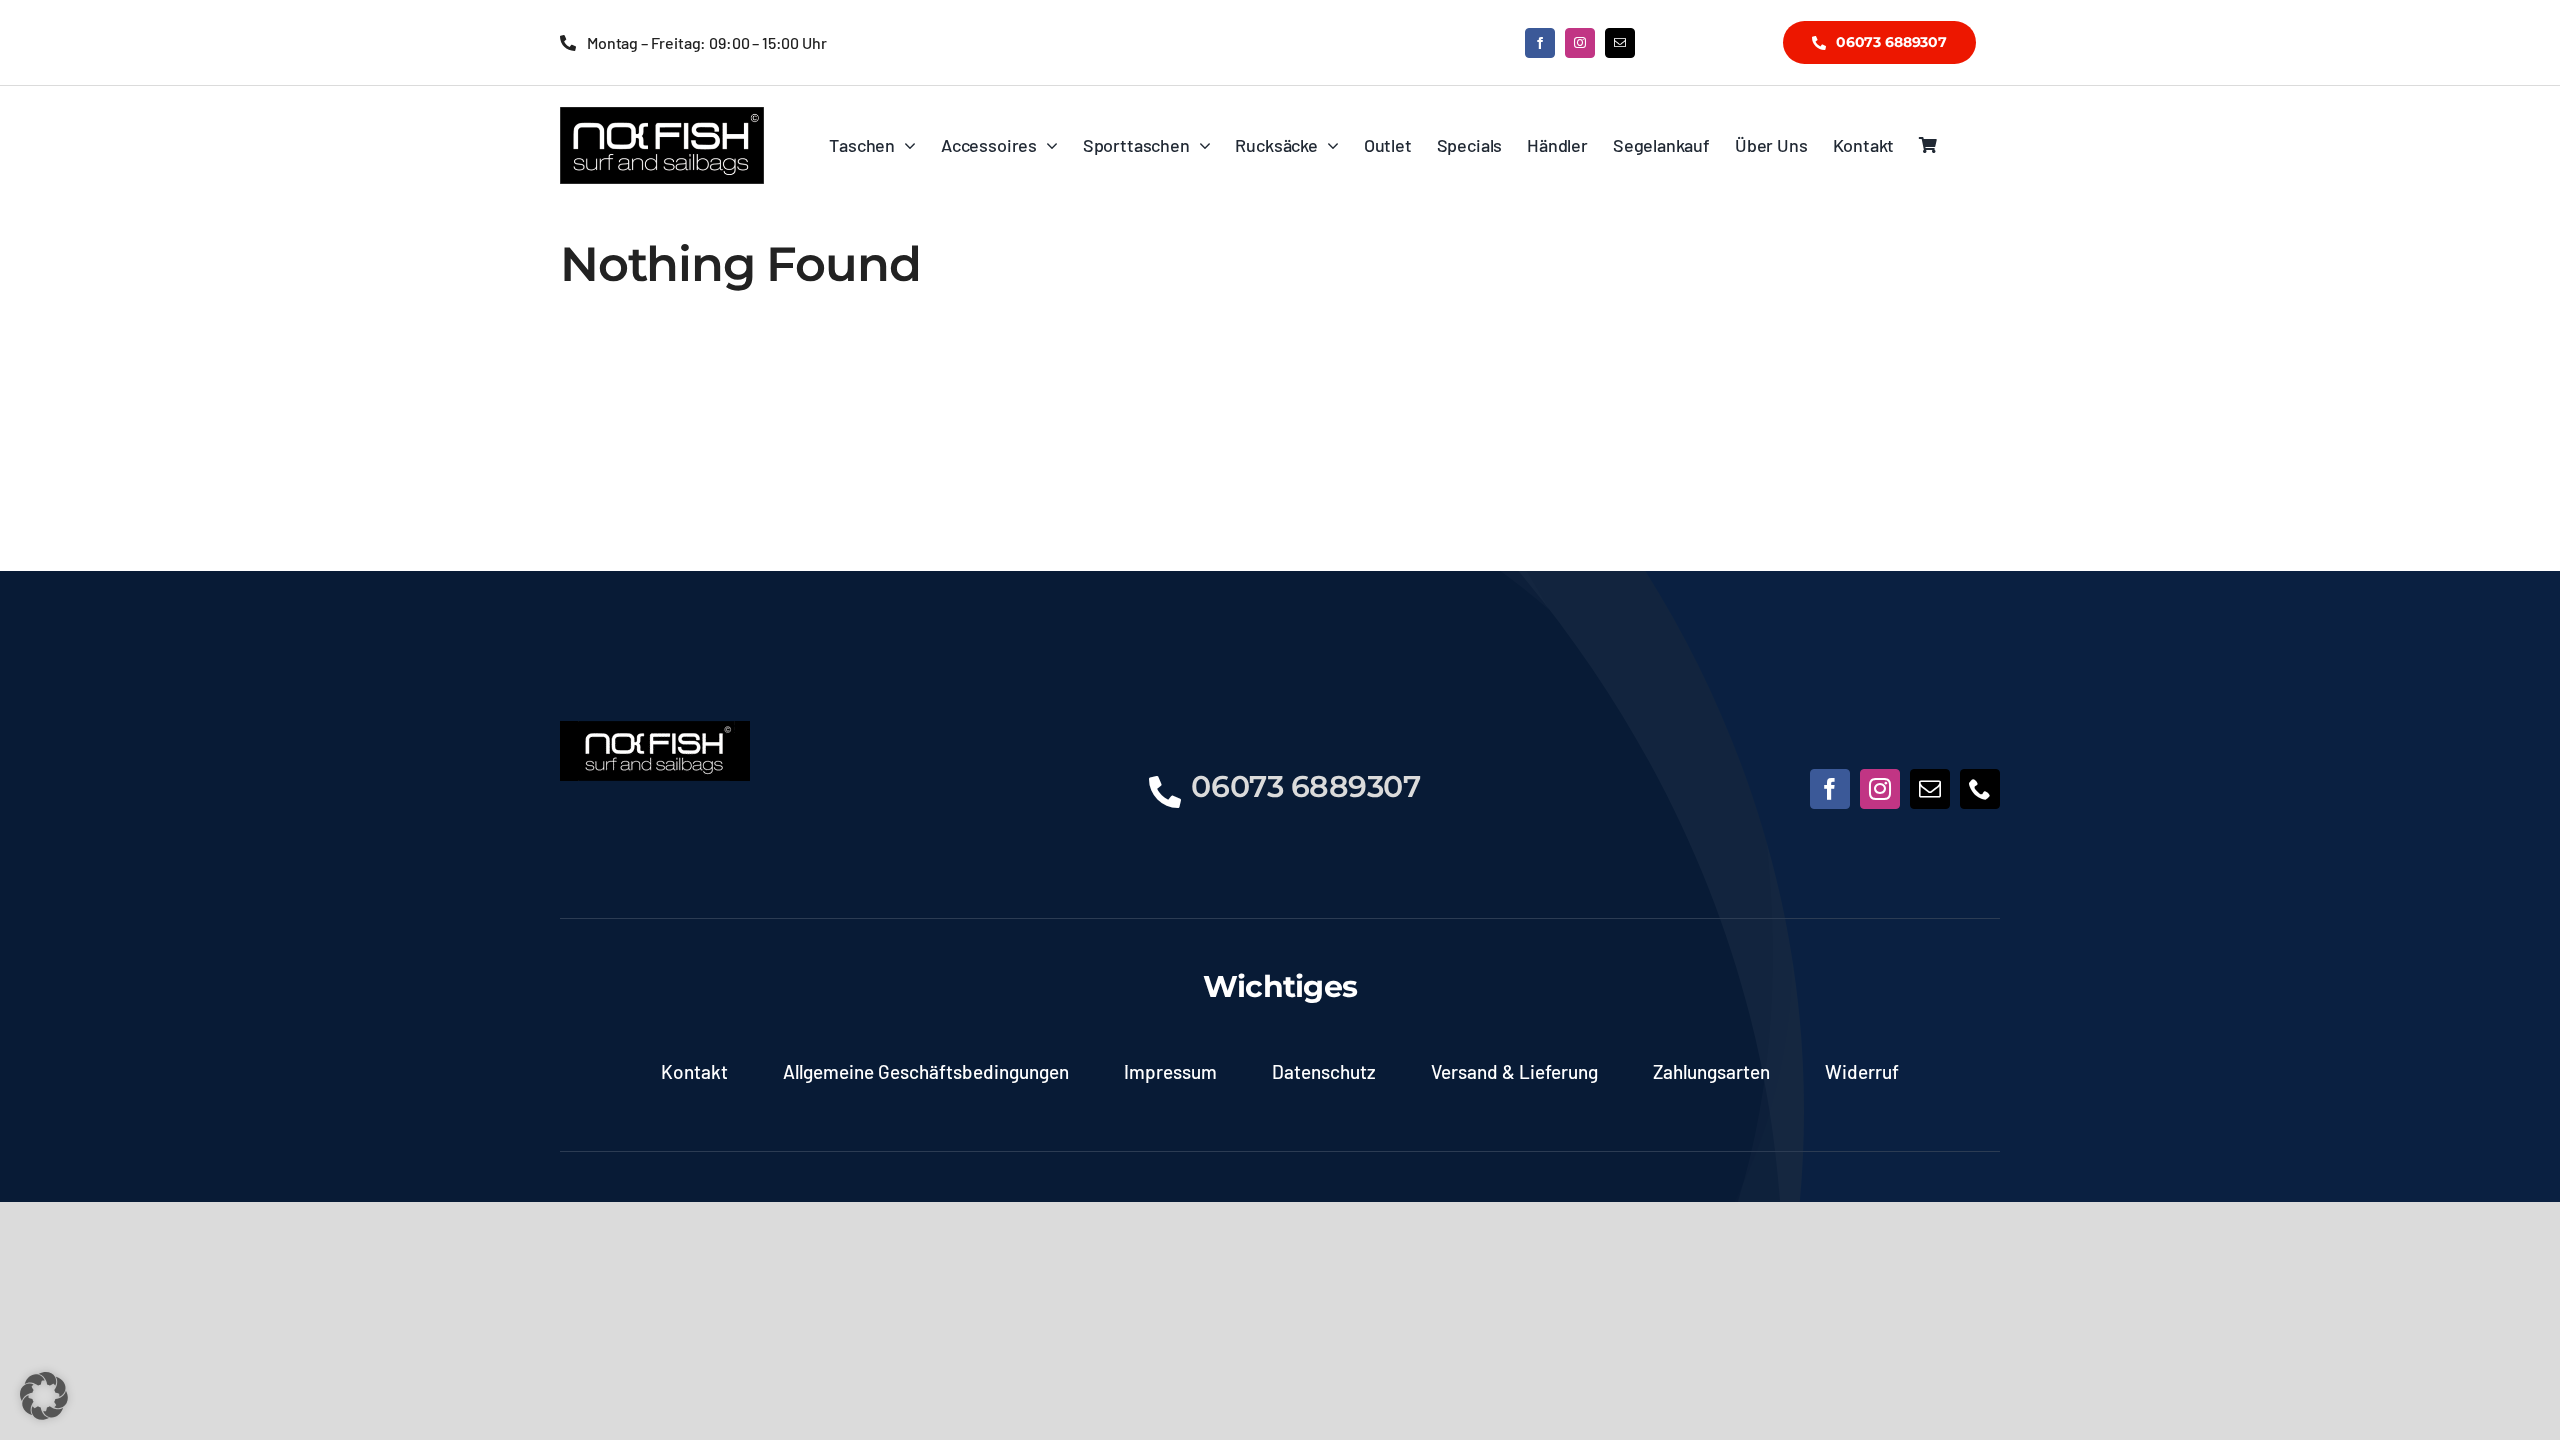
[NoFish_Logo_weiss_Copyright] (662, 116)
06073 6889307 (1305, 786)
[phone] (1980, 789)
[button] (44, 1396)
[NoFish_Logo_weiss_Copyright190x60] (655, 730)
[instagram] (1580, 43)
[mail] (1620, 43)
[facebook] (1540, 43)
